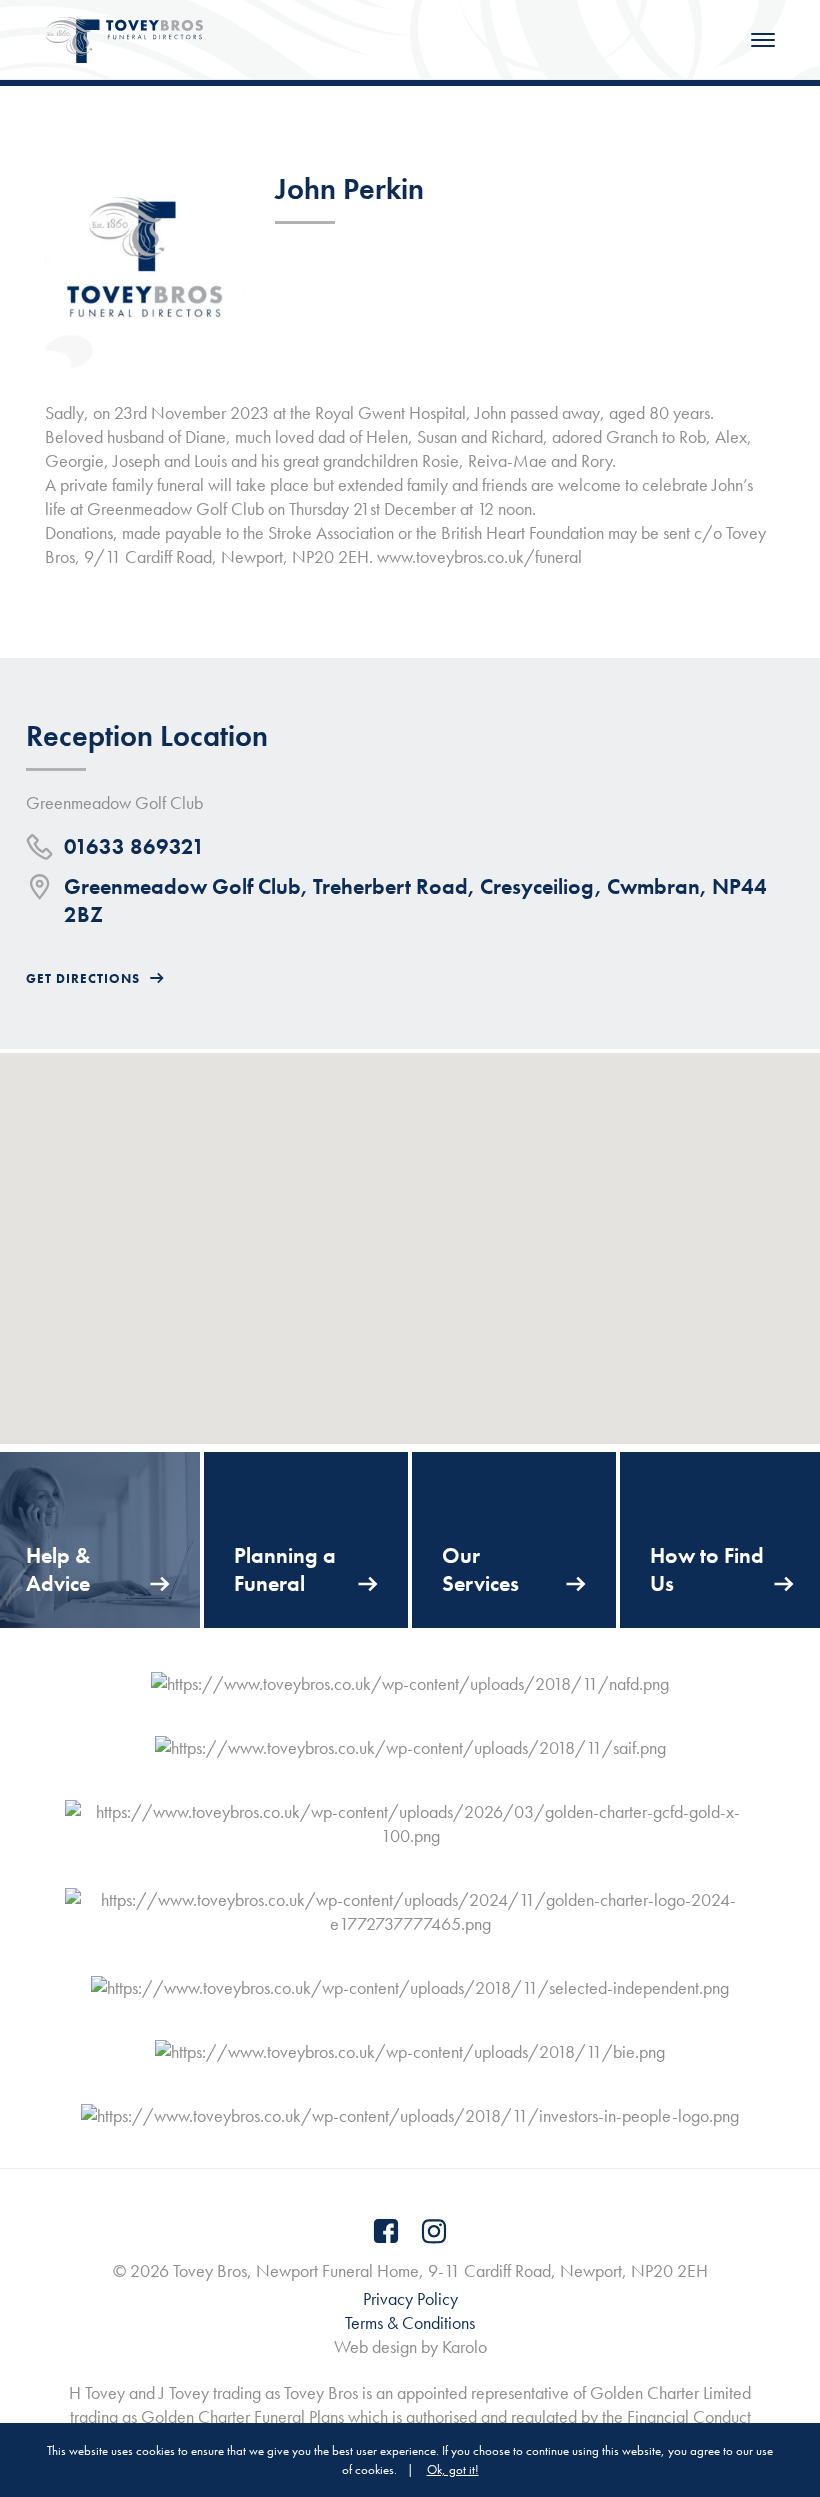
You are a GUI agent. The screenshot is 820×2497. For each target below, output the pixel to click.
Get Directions (83, 978)
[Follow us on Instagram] (434, 2231)
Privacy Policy (410, 2298)
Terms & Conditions (410, 2322)
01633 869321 (134, 846)
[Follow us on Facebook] (386, 2231)
